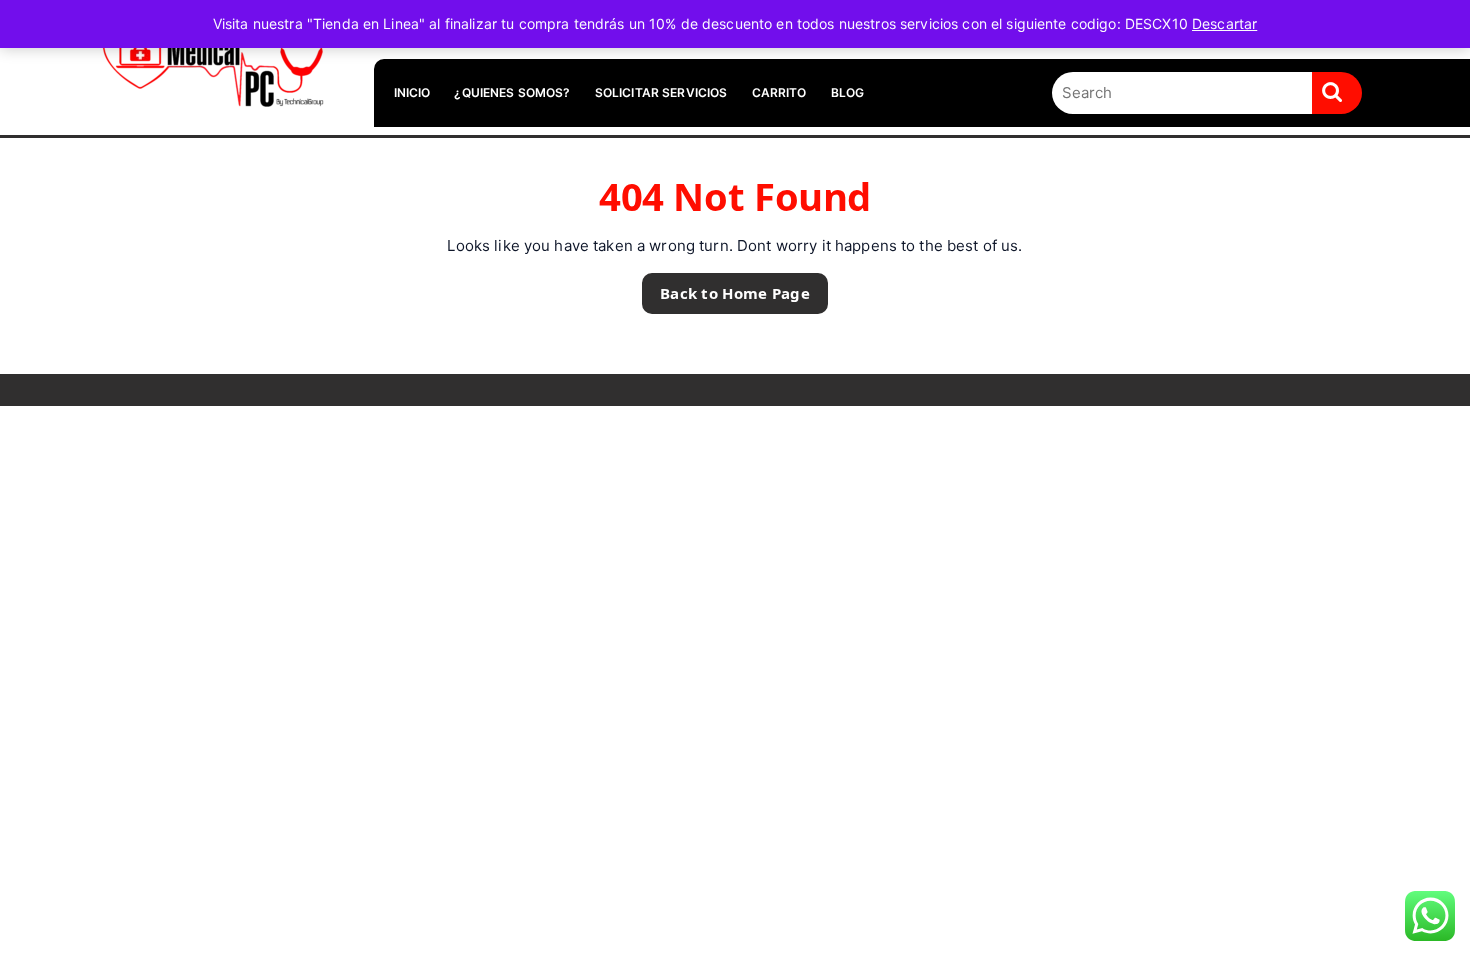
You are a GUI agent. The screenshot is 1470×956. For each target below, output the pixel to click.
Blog (848, 92)
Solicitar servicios (661, 92)
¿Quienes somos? (512, 92)
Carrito (779, 92)
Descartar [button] (1224, 23)
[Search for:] (1182, 93)
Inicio (412, 92)
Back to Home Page (726, 288)
